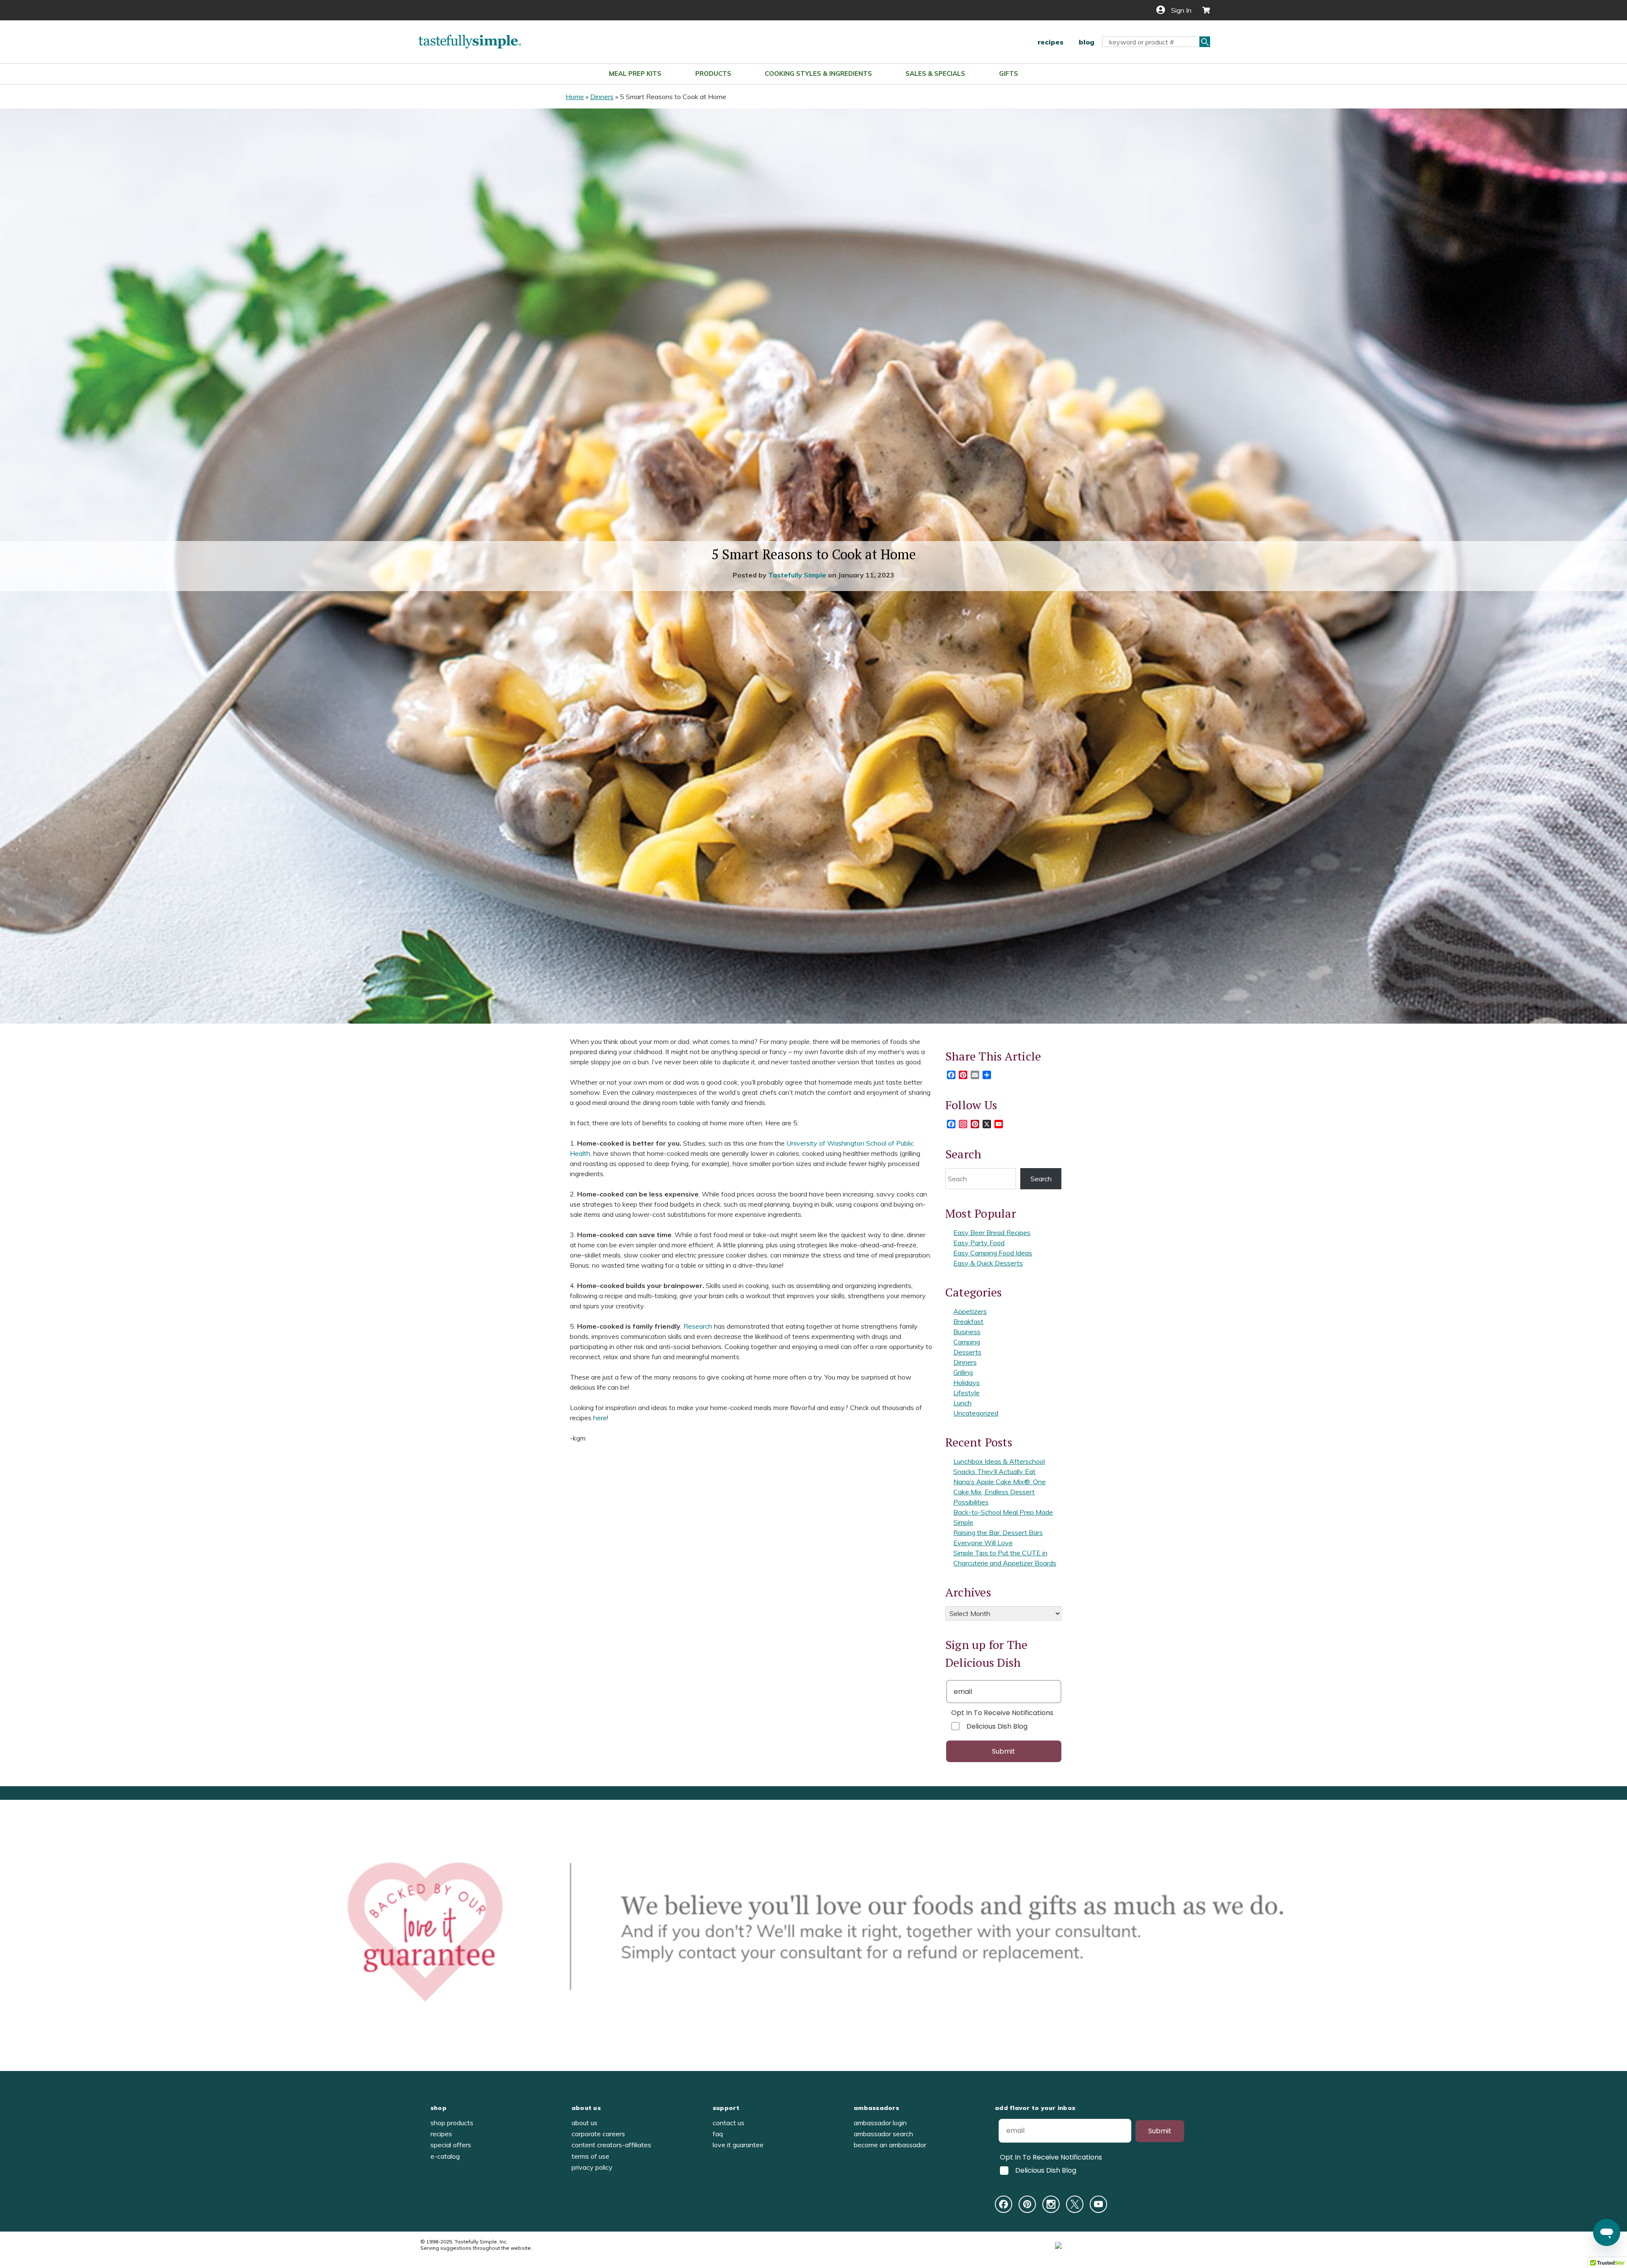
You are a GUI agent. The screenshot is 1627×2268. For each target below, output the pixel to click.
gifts (1009, 74)
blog (1087, 42)
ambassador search (883, 2134)
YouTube (1098, 2204)
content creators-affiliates (611, 2145)
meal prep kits (635, 74)
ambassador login (880, 2123)
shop (439, 2108)
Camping (967, 1342)
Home (575, 97)
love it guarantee (738, 2145)
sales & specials (935, 74)
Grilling (963, 1372)
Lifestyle (966, 1393)
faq (718, 2134)
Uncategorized (976, 1413)
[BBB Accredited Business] (1090, 2245)
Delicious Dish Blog (997, 1726)
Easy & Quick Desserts (988, 1263)
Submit (1004, 1751)
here (600, 1418)
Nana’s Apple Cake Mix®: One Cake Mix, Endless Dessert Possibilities (1000, 1492)
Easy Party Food (979, 1243)
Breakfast (968, 1321)
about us (586, 2108)
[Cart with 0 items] (1203, 10)
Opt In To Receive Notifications (1002, 1713)
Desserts (967, 1352)
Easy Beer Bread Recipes (992, 1233)
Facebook (1004, 2204)
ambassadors (876, 2108)
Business (967, 1332)
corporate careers (598, 2134)
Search (1041, 1179)
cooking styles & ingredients (818, 74)
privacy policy (592, 2167)
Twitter (1075, 2204)
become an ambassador (890, 2145)
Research (698, 1326)
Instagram (1051, 2204)
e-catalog (445, 2156)
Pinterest (1027, 2204)
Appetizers (970, 1311)
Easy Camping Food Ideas (993, 1253)
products (713, 74)
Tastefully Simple (797, 575)
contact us (729, 2123)
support (726, 2108)
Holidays (966, 1382)
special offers (451, 2145)
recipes (1051, 42)
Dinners (602, 97)
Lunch (962, 1403)
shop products (452, 2123)
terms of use (590, 2156)
